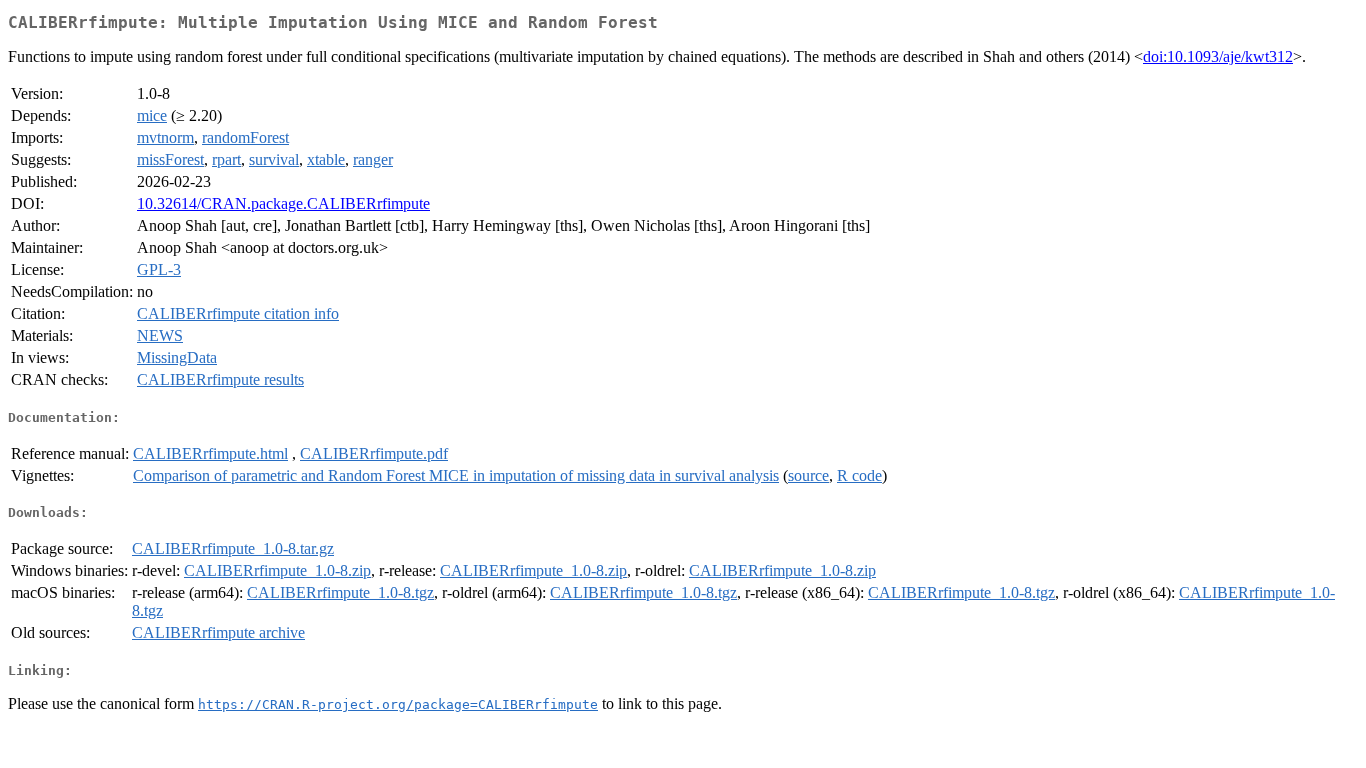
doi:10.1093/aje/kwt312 (1218, 56)
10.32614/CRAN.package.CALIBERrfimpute (283, 203)
